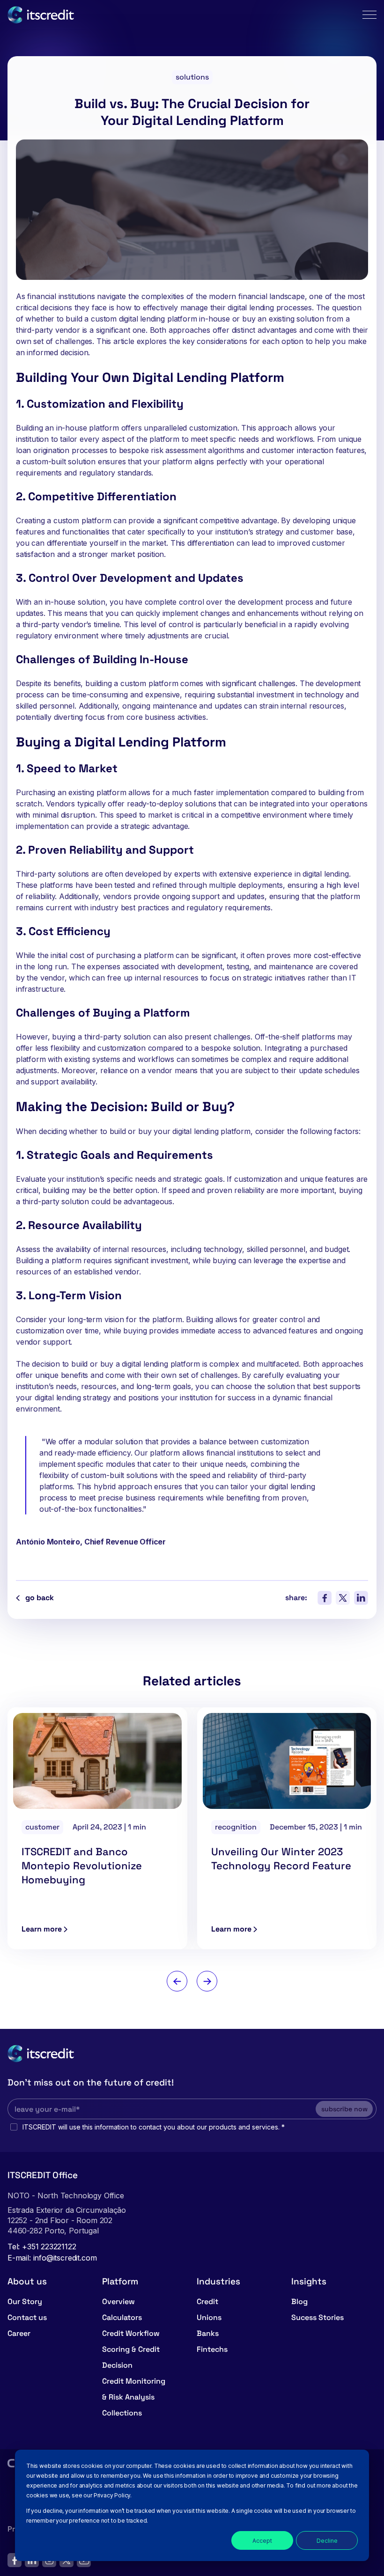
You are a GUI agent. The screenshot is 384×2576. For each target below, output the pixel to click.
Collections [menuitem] (122, 2413)
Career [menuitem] (19, 2333)
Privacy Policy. (113, 2495)
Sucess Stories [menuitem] (318, 2317)
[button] (177, 1981)
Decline (327, 2541)
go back (40, 1598)
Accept (262, 2541)
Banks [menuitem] (208, 2333)
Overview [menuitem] (118, 2302)
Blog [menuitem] (299, 2302)
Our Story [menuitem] (25, 2302)
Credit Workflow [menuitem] (131, 2333)
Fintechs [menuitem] (212, 2349)
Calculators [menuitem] (122, 2317)
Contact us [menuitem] (27, 2317)
